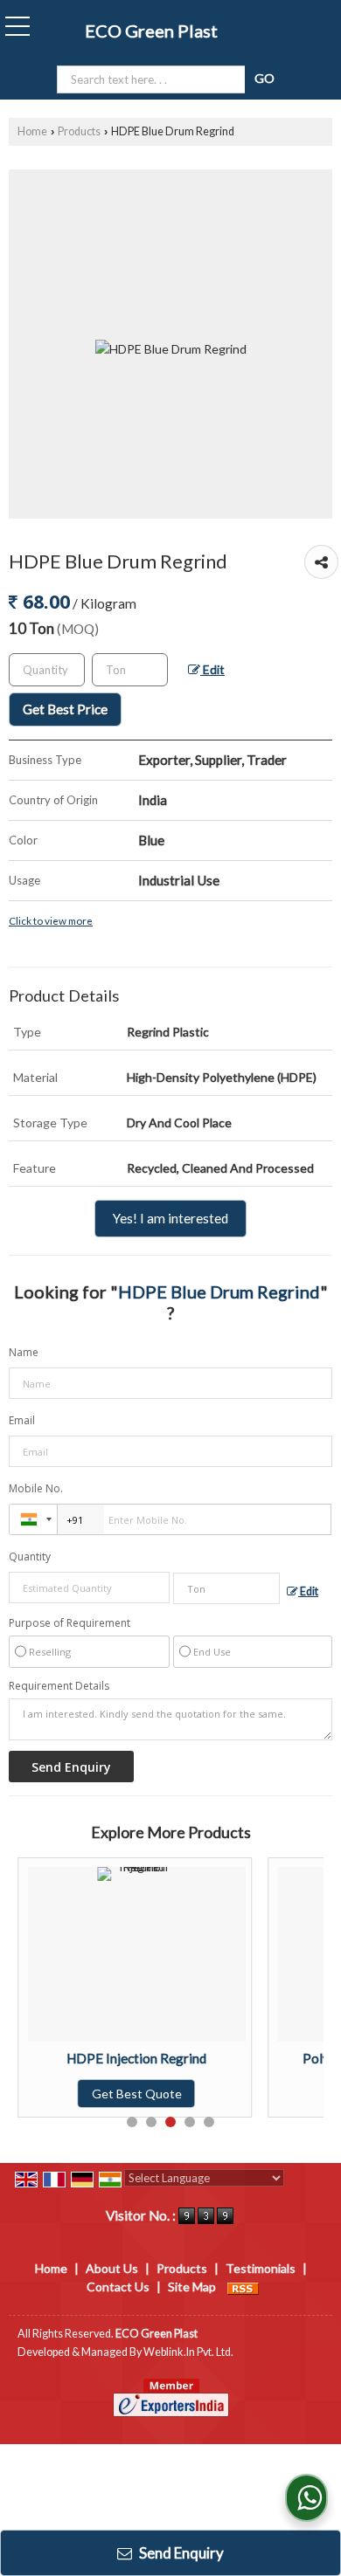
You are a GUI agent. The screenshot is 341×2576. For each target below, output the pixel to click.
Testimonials (261, 2268)
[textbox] (130, 670)
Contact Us (118, 2287)
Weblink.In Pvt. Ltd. (188, 2352)
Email (22, 1420)
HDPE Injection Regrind (136, 2058)
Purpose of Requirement (70, 1623)
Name (24, 1352)
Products (79, 131)
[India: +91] (33, 1519)
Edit (212, 669)
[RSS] (243, 2287)
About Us (112, 2268)
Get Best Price (65, 709)
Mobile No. (36, 1488)
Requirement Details (59, 1686)
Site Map (192, 2287)
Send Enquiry (180, 2553)
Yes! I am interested (170, 1218)
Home (32, 131)
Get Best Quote (137, 2094)
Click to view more (51, 920)
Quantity (30, 1557)
